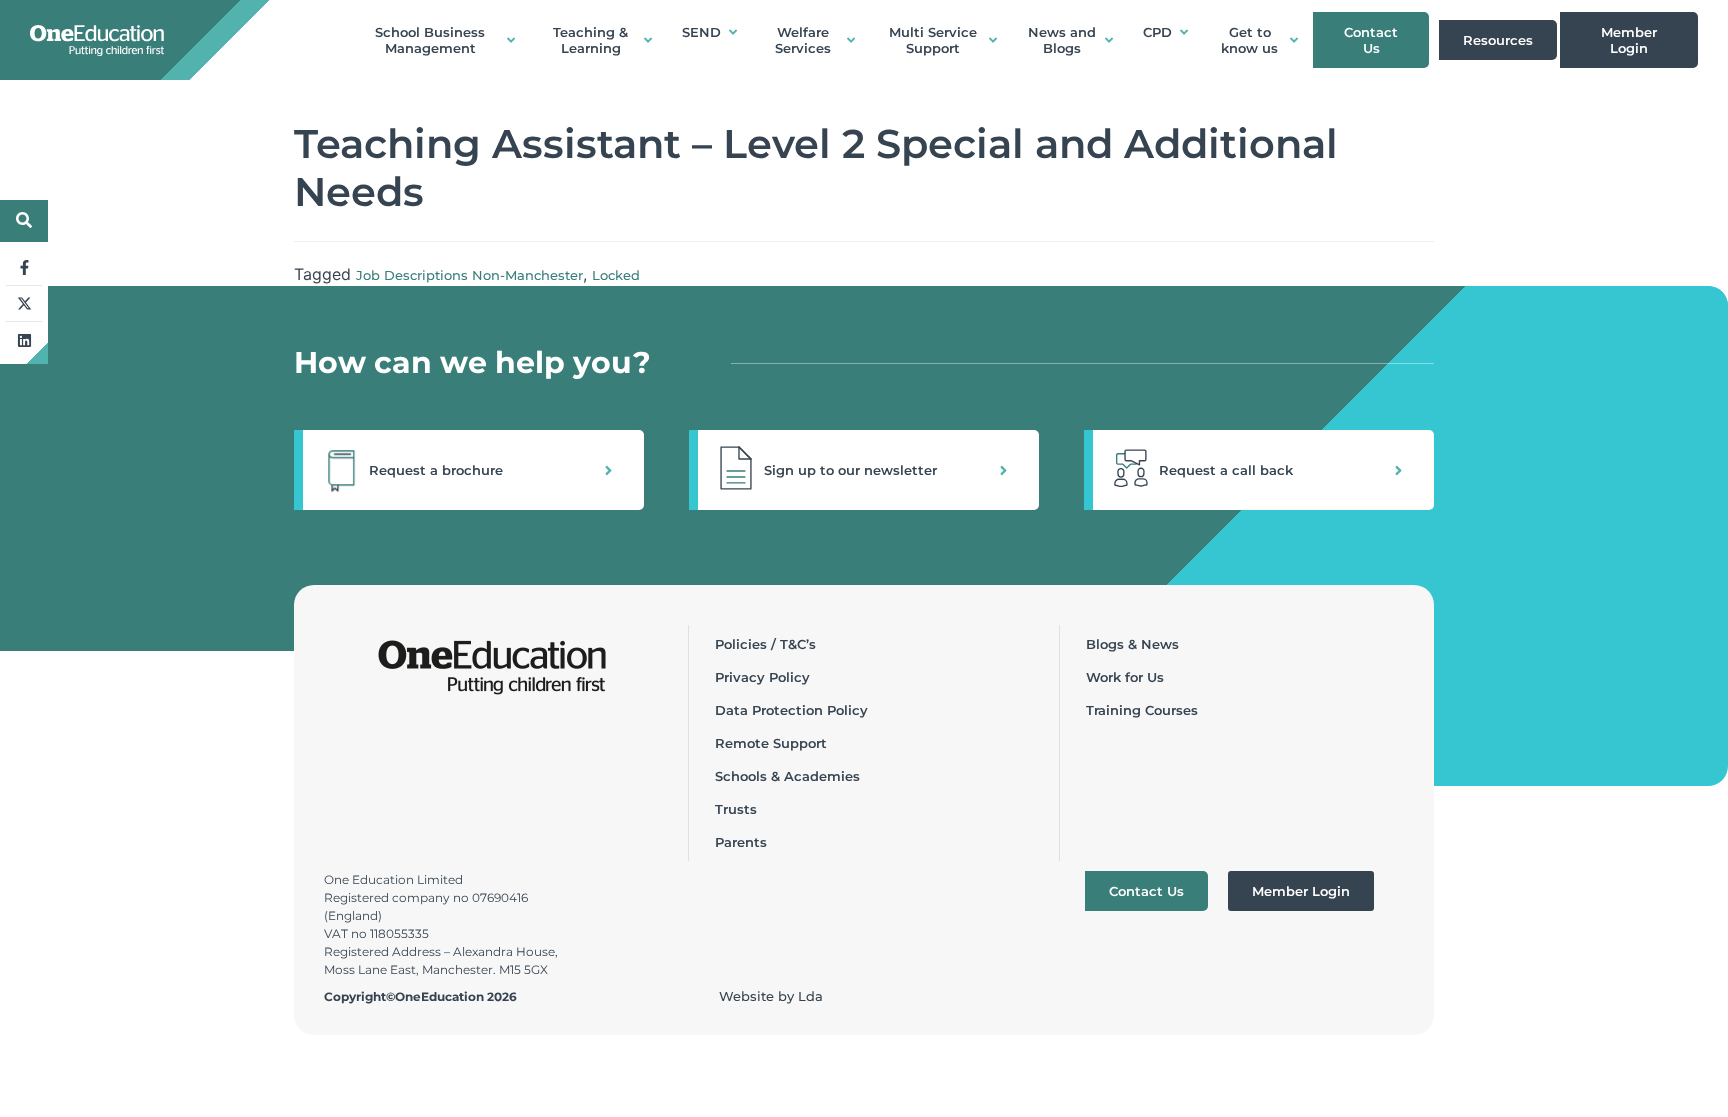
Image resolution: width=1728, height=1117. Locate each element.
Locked (616, 275)
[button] (469, 470)
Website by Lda (771, 996)
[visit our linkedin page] (24, 340)
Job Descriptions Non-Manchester (469, 275)
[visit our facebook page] (24, 268)
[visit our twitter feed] (24, 304)
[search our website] (24, 220)
